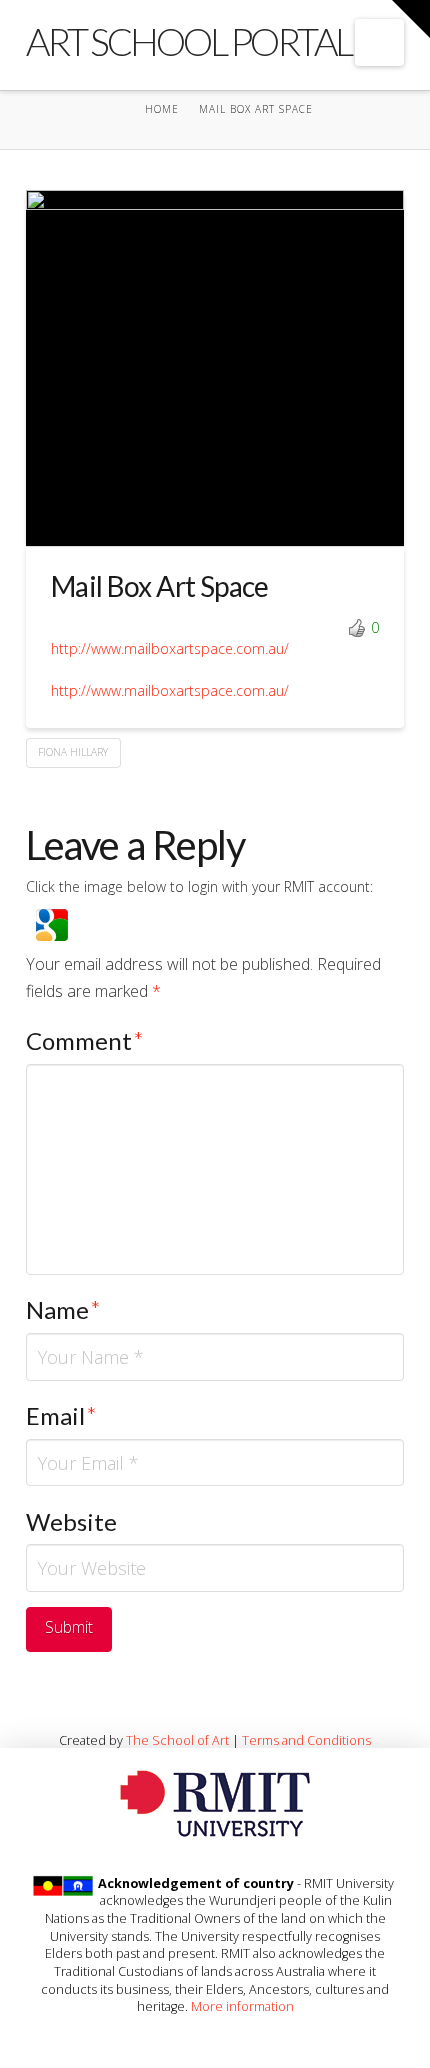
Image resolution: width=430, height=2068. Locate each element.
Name (63, 1309)
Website (71, 1521)
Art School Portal (188, 41)
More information (242, 2006)
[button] (379, 42)
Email (61, 1415)
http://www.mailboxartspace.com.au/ (170, 648)
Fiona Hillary (73, 752)
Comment (85, 1040)
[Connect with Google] (52, 922)
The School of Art (177, 1740)
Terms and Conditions (306, 1740)
